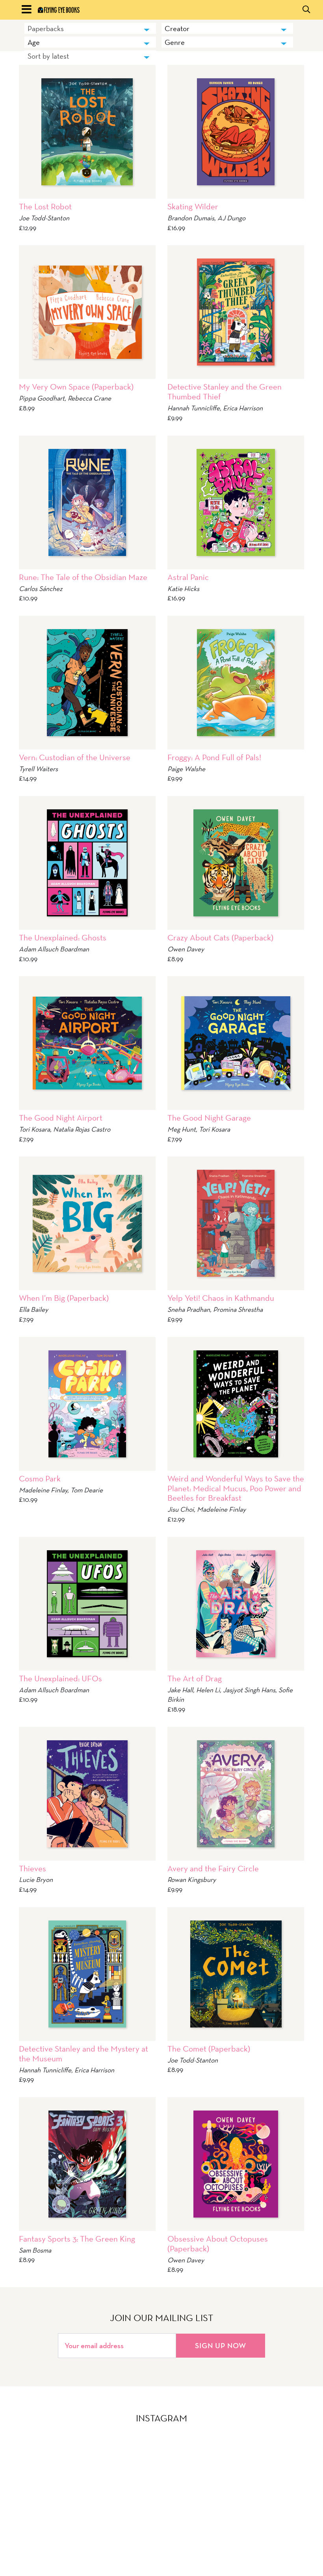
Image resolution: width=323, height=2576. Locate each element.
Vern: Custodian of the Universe (75, 757)
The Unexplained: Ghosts (63, 937)
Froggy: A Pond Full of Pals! (214, 757)
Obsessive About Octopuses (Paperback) (218, 2244)
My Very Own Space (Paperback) (76, 387)
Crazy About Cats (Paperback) (220, 937)
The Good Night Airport (61, 1118)
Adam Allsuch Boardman (54, 949)
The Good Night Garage (209, 1118)
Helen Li (208, 1690)
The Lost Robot (45, 206)
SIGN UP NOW (221, 2345)
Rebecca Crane (89, 398)
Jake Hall (180, 1690)
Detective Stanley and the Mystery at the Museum (84, 2053)
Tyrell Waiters (38, 769)
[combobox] (90, 28)
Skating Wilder (193, 206)
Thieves (32, 1868)
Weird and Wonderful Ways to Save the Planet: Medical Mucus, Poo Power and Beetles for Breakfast (236, 1488)
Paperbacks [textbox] (46, 28)
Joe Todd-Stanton (44, 218)
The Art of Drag (195, 1678)
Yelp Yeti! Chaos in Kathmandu (221, 1298)
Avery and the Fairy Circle (213, 1868)
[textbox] (227, 28)
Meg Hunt (182, 1129)
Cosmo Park (40, 1478)
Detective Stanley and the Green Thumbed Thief (225, 391)
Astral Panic (188, 577)
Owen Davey (186, 949)
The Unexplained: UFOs (60, 1678)
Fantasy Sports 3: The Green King (77, 2239)
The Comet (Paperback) (209, 2049)
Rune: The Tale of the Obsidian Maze (83, 577)
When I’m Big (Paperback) (64, 1298)
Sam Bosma (35, 2250)
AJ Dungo (231, 218)
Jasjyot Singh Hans (249, 1690)
